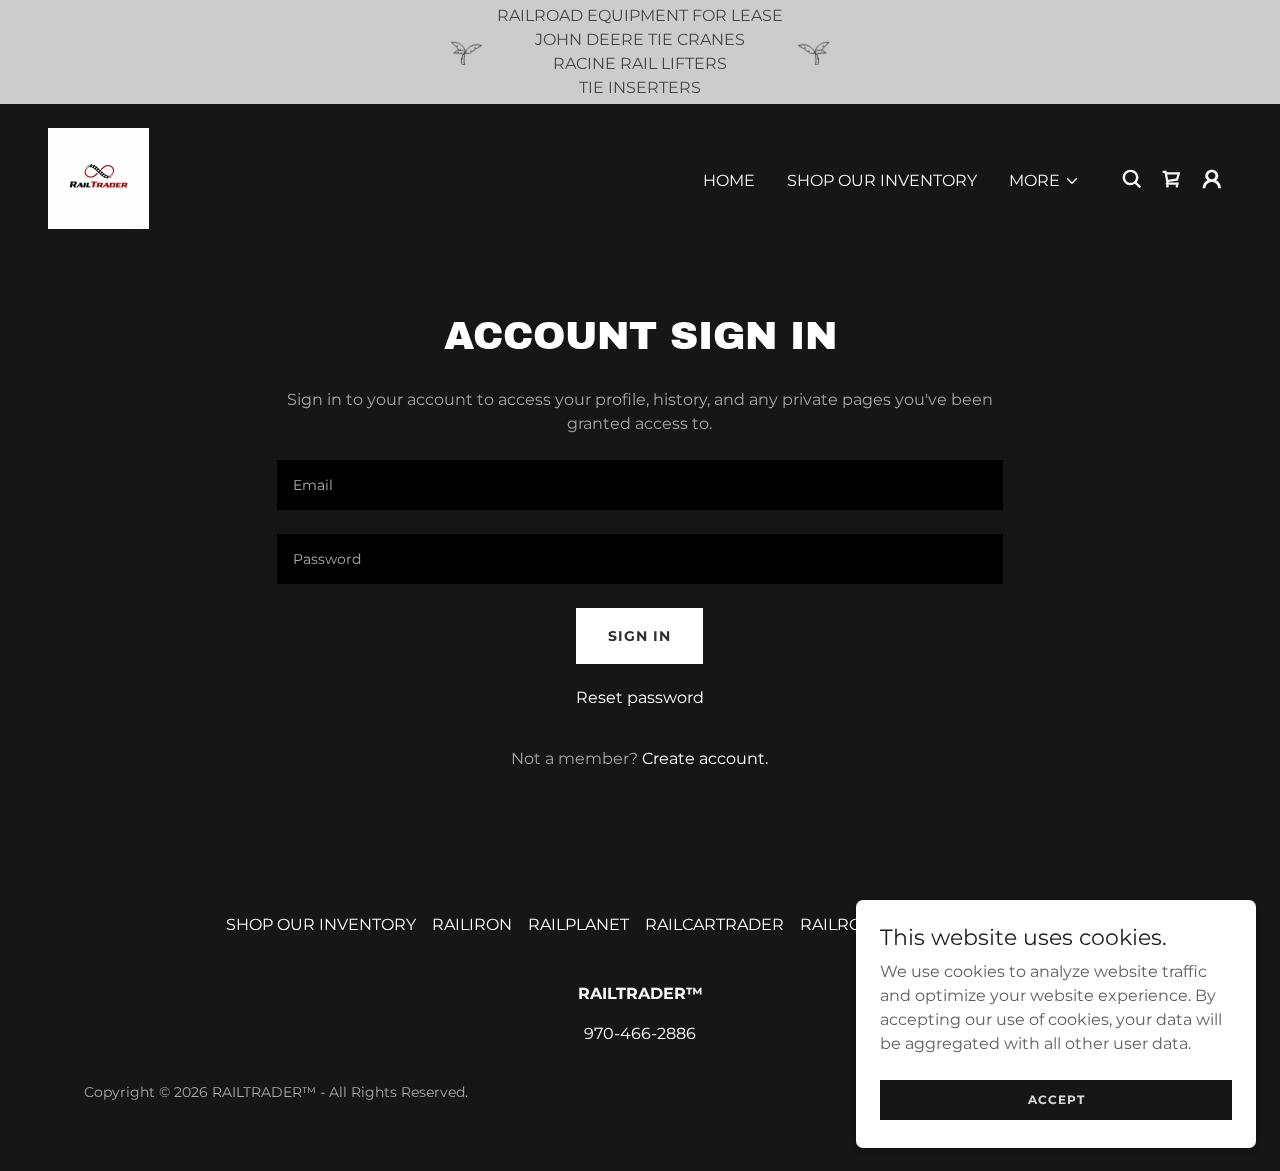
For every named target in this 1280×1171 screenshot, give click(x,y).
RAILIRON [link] (472, 924)
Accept (1056, 1099)
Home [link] (729, 180)
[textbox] (639, 485)
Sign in (639, 636)
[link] (98, 177)
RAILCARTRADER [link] (714, 924)
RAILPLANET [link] (578, 924)
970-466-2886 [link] (640, 1033)
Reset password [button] (640, 697)
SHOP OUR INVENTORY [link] (882, 180)
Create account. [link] (705, 758)
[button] (1044, 181)
